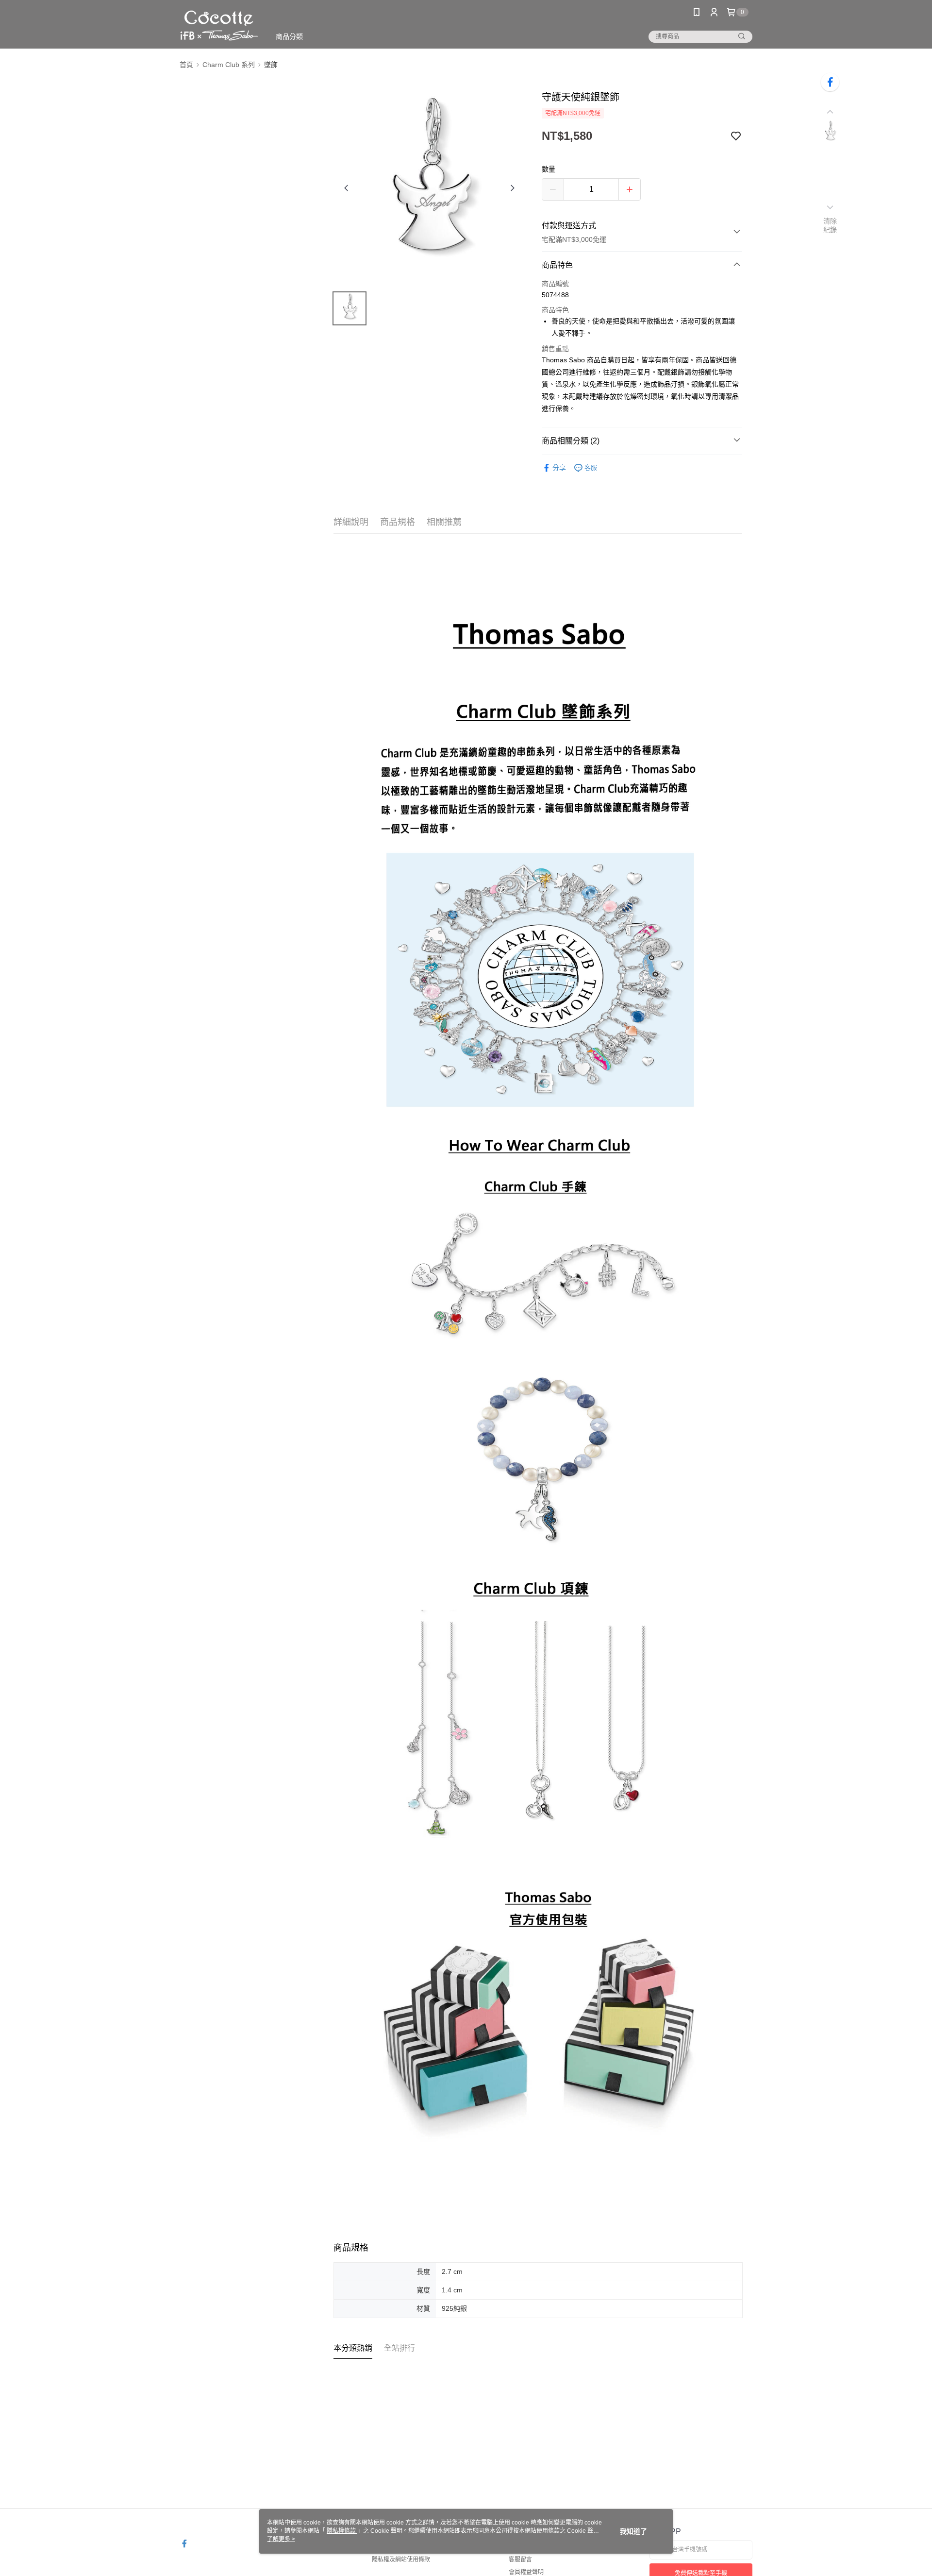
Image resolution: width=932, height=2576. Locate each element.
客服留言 (520, 2559)
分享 (559, 468)
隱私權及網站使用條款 (401, 2559)
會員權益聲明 (526, 2572)
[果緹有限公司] (219, 25)
